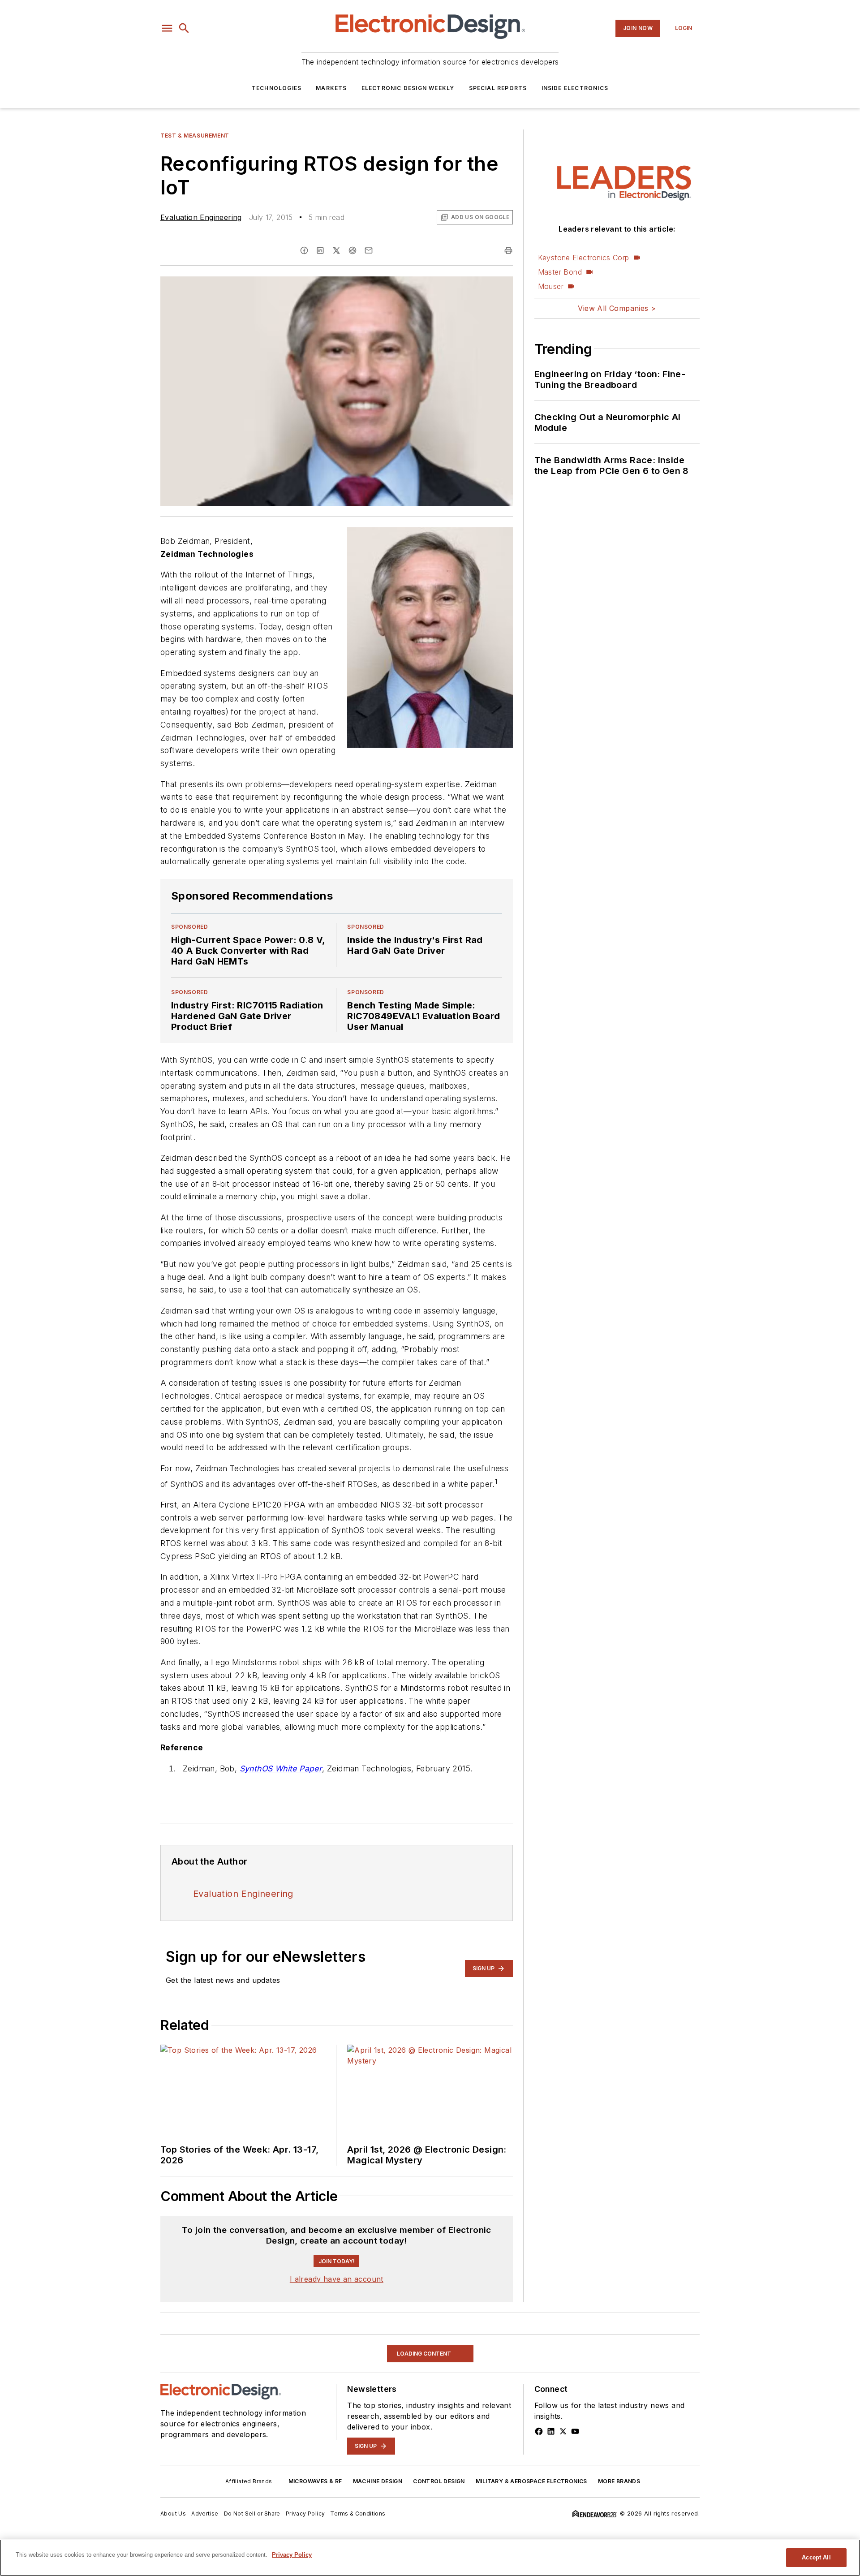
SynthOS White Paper (281, 1768)
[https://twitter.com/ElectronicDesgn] (563, 2493)
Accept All (816, 2557)
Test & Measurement (195, 136)
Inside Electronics (575, 88)
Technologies (277, 88)
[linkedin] (320, 250)
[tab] (186, 2224)
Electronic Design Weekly (408, 88)
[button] (167, 28)
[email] (369, 250)
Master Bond (560, 272)
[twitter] (336, 250)
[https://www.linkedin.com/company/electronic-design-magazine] (551, 2493)
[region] (337, 2246)
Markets (331, 88)
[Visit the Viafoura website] (489, 2268)
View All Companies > (617, 308)
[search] (184, 28)
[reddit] (353, 250)
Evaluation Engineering (201, 217)
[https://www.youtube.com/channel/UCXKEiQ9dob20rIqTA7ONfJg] (575, 2493)
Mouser (551, 286)
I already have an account (337, 2340)
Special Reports (498, 88)
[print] (508, 250)
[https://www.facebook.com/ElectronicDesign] (539, 2493)
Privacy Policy (292, 2555)
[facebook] (304, 250)
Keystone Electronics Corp (584, 258)
